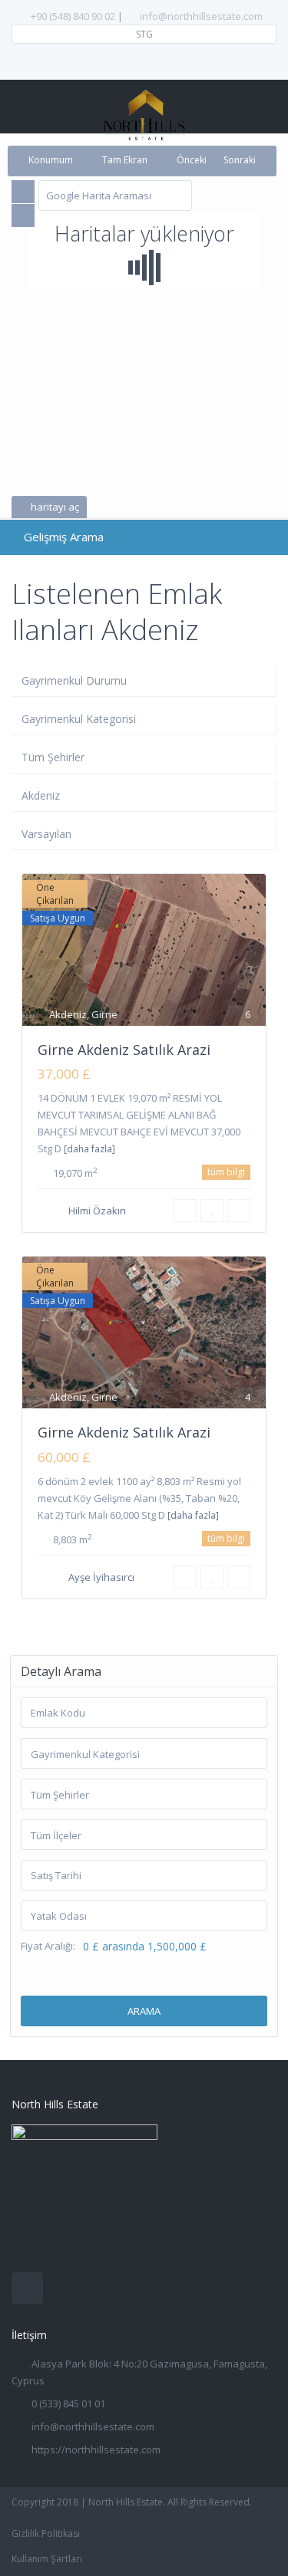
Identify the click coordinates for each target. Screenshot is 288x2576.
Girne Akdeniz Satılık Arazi (124, 1050)
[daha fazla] (89, 1149)
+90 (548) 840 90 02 (73, 16)
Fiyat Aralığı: (48, 1946)
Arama (144, 2011)
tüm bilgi (226, 1172)
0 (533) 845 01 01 (68, 2403)
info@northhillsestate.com (201, 16)
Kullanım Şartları (47, 2559)
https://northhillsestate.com (96, 2449)
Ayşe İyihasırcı (101, 1577)
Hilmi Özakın (97, 1211)
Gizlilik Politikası (46, 2533)
